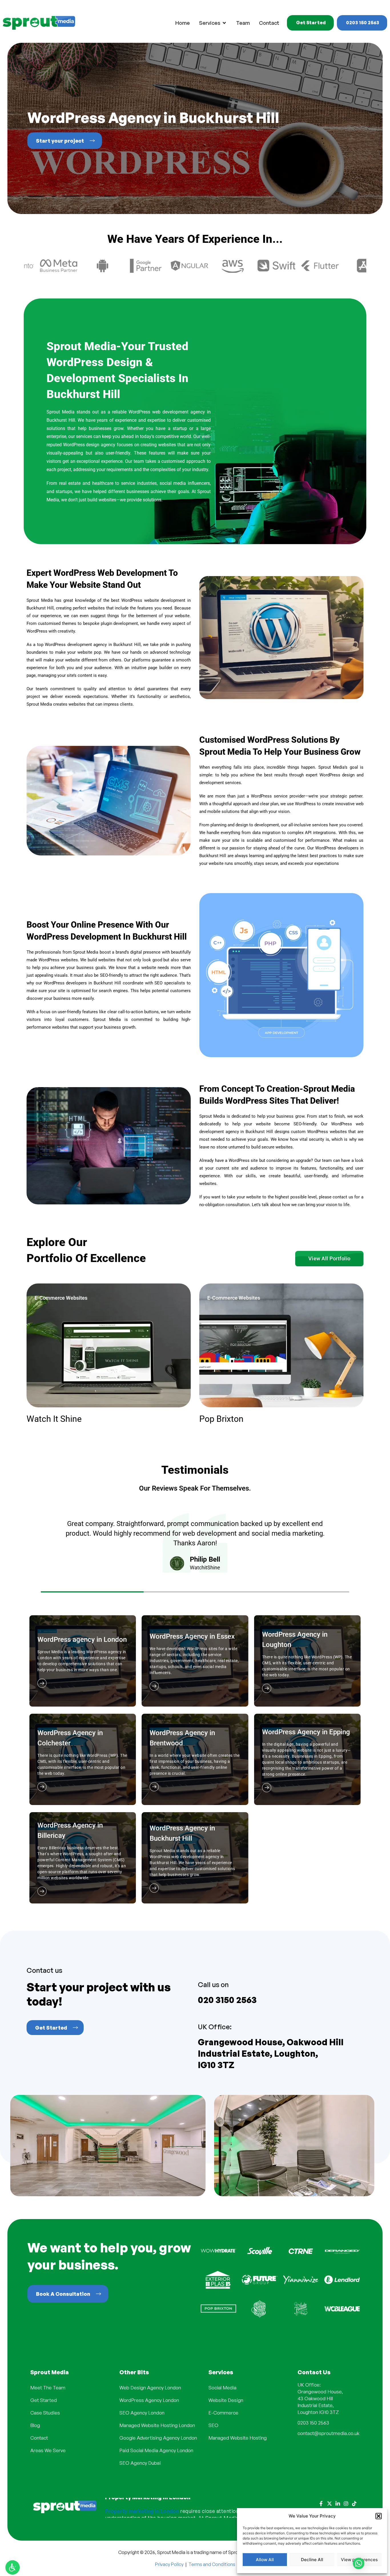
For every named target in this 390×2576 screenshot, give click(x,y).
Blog (35, 2425)
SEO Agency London (142, 2413)
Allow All (265, 2560)
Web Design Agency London (150, 2388)
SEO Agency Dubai (140, 2463)
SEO (213, 2425)
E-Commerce (223, 2413)
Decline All (312, 2560)
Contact (39, 2438)
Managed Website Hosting (238, 2438)
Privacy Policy (169, 2564)
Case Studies (45, 2413)
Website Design (226, 2400)
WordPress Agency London (149, 2400)
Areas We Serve (48, 2450)
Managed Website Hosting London (157, 2425)
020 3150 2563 (227, 2000)
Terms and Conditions (212, 2564)
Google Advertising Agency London (158, 2438)
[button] (379, 2516)
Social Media (222, 2388)
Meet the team (48, 2388)
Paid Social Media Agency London (156, 2450)
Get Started (44, 2400)
